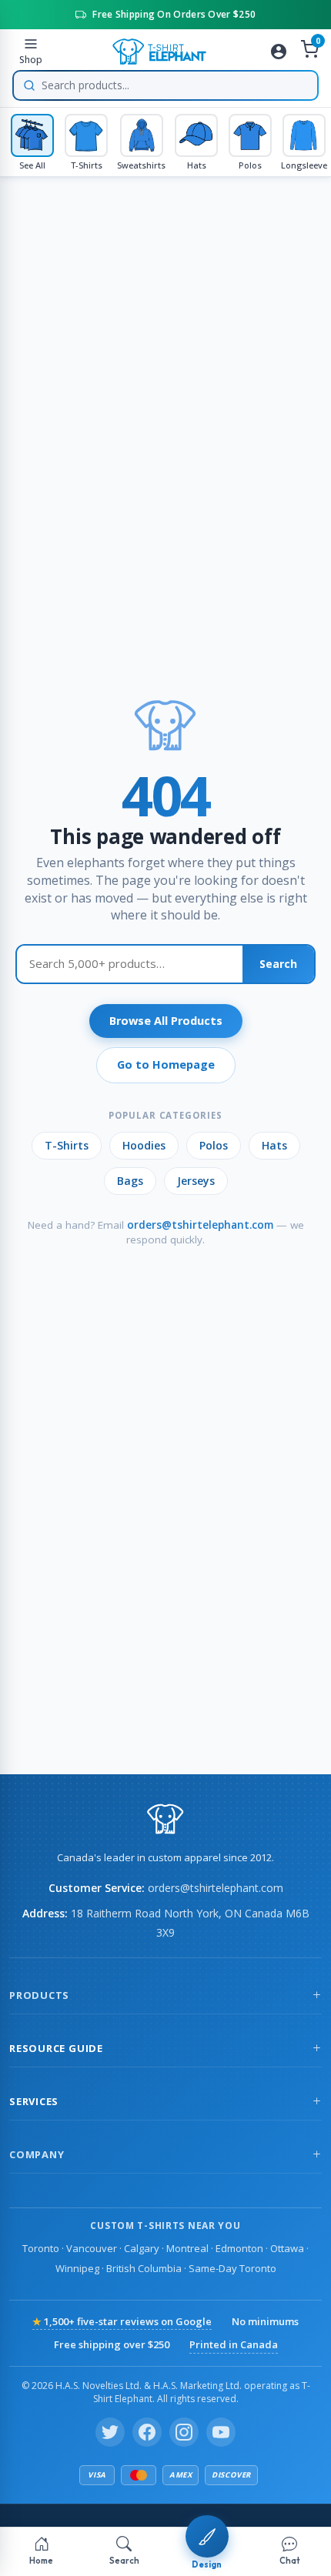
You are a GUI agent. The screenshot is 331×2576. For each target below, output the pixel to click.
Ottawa (287, 2248)
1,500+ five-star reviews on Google (122, 2321)
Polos (214, 1145)
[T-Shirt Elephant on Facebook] (147, 2432)
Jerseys (196, 1181)
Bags (130, 1181)
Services (34, 2101)
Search (278, 964)
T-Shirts (67, 1145)
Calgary (142, 2248)
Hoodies (144, 1145)
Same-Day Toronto (232, 2268)
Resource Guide (56, 2048)
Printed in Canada (234, 2344)
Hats (274, 1145)
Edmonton (239, 2248)
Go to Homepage (166, 1064)
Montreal (187, 2248)
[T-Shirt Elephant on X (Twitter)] (110, 2432)
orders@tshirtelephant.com (200, 1225)
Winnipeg (77, 2268)
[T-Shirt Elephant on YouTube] (221, 2432)
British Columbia (144, 2268)
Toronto (41, 2248)
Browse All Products (166, 1021)
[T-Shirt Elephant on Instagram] (184, 2432)
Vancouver (92, 2248)
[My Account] (279, 52)
